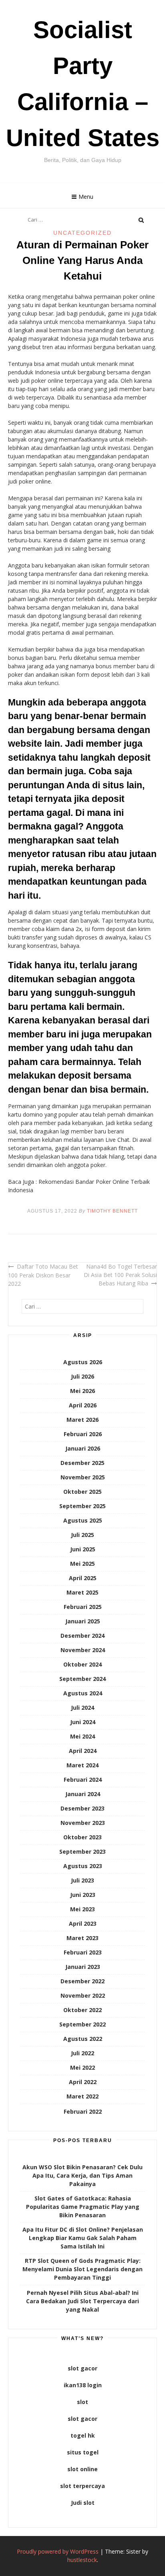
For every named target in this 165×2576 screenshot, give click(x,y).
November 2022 (83, 1995)
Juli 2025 (82, 1535)
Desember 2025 (82, 1463)
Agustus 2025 (83, 1520)
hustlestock (82, 2560)
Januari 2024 (83, 1794)
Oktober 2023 (82, 1837)
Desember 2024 (82, 1636)
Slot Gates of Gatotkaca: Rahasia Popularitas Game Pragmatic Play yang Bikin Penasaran (83, 2207)
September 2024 (82, 1679)
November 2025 (83, 1477)
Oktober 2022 (82, 2010)
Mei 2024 (82, 1736)
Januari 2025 (83, 1621)
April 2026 (83, 1405)
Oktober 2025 (82, 1492)
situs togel (83, 2452)
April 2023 (83, 1924)
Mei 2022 (82, 2067)
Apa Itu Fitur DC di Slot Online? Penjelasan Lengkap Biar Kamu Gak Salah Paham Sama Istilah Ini (83, 2238)
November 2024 (83, 1650)
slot (82, 2402)
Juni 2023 (83, 1895)
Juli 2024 (82, 1708)
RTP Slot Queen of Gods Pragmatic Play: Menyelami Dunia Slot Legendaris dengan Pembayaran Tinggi (82, 2269)
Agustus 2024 (83, 1693)
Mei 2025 (82, 1564)
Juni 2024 (83, 1722)
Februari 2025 (83, 1607)
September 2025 (82, 1506)
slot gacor (82, 2368)
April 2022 (83, 2082)
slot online (82, 2469)
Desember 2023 (82, 1808)
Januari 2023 (83, 1967)
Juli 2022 (82, 2053)
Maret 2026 (82, 1420)
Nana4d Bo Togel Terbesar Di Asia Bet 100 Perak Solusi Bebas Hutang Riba (120, 1275)
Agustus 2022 (83, 2039)
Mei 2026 (82, 1391)
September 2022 (82, 2024)
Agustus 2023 (83, 1866)
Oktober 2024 (82, 1664)
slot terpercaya (82, 2486)
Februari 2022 (83, 2111)
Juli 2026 (82, 1376)
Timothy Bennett (112, 1211)
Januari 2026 (83, 1448)
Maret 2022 (82, 2096)
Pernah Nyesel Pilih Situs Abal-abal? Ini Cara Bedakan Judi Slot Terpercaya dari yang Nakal (82, 2301)
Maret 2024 (82, 1765)
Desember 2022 (82, 1981)
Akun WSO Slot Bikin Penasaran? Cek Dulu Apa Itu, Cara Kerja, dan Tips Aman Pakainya (82, 2175)
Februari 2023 (83, 1952)
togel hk (83, 2435)
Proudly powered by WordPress (58, 2551)
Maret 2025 (82, 1592)
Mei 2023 (82, 1909)
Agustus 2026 (83, 1362)
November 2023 (83, 1823)
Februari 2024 (83, 1780)
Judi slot (83, 2503)
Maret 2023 (82, 1938)
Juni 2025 (83, 1549)
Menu (86, 197)
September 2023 (82, 1852)
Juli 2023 (82, 1880)
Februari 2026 (83, 1434)
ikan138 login (83, 2385)
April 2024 (83, 1751)
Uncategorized (82, 233)
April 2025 (83, 1578)
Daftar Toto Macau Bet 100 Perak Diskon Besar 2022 (43, 1275)
